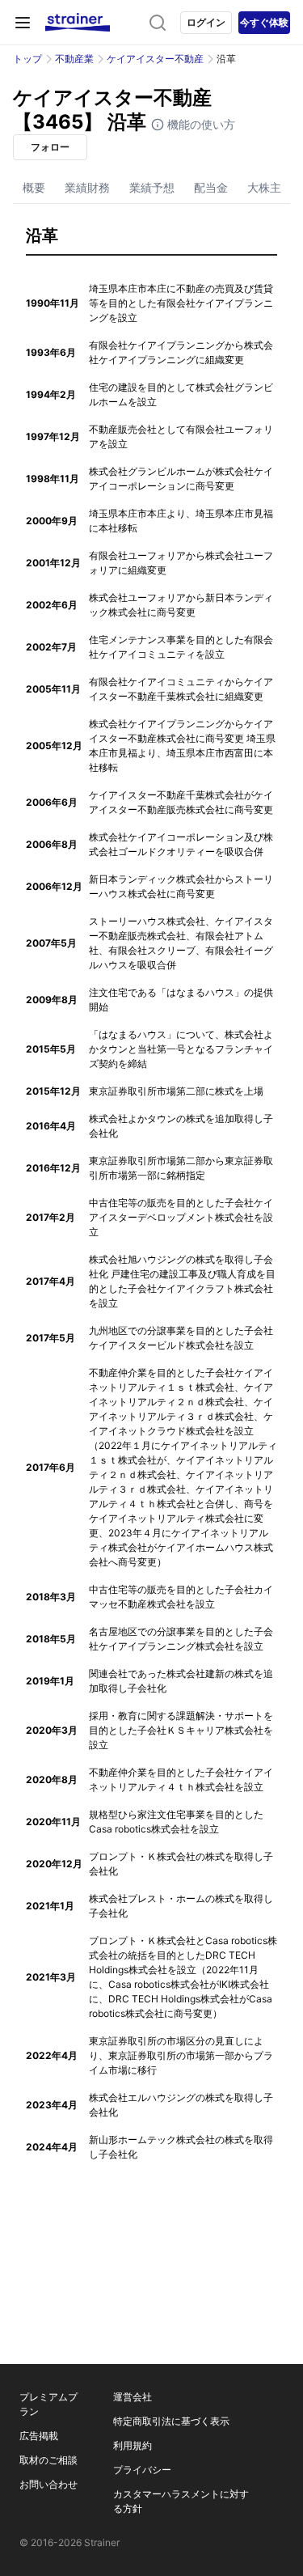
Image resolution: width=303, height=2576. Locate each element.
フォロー (50, 147)
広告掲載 (39, 2436)
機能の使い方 (200, 124)
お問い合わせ (48, 2484)
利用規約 (133, 2445)
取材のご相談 (48, 2460)
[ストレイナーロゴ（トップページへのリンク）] (78, 23)
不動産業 (74, 59)
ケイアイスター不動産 (155, 59)
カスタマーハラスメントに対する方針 (181, 2501)
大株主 (264, 187)
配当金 (211, 187)
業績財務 (87, 187)
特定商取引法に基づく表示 (171, 2421)
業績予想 (152, 187)
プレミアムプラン (48, 2404)
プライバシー (142, 2470)
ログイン (206, 22)
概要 (34, 187)
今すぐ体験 (264, 22)
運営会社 (133, 2397)
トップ (27, 59)
